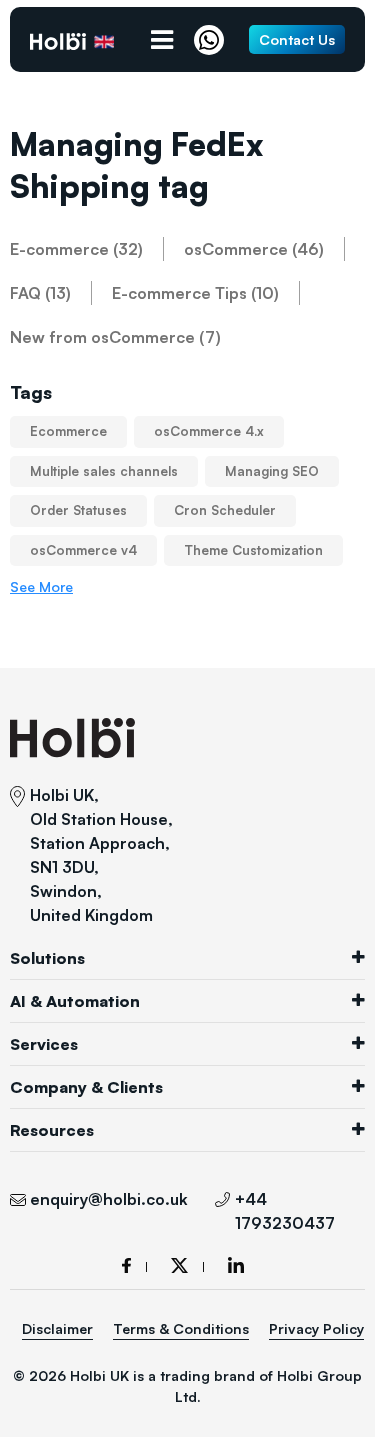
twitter (187, 1265)
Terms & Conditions (181, 1328)
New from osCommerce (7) (115, 337)
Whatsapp (214, 40)
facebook (134, 1265)
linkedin (236, 1265)
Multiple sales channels (104, 471)
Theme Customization (253, 550)
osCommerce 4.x (209, 431)
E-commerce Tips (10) (195, 293)
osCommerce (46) (254, 249)
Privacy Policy (316, 1328)
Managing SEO (272, 471)
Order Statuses (78, 510)
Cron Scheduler (225, 510)
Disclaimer (57, 1328)
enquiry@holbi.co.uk (109, 1199)
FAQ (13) (40, 293)
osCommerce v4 (83, 550)
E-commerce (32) (76, 249)
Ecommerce (68, 431)
